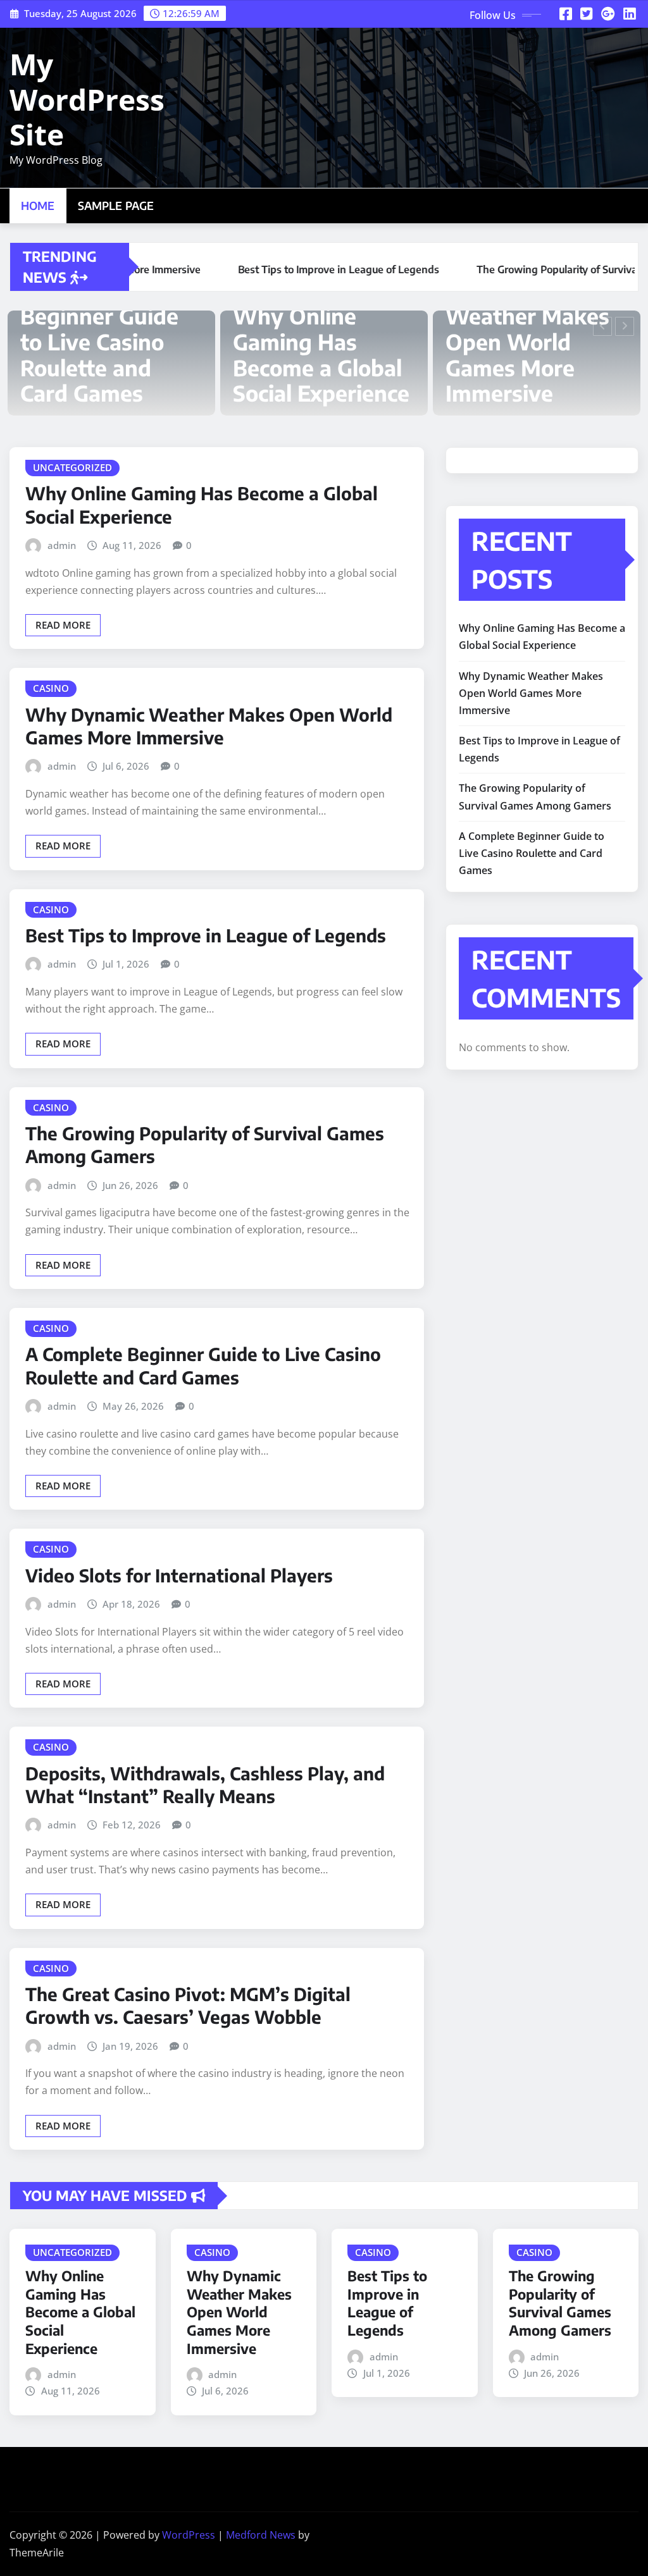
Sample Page (116, 206)
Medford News (261, 2535)
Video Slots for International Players (179, 1575)
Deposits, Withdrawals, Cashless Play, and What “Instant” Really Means (205, 1784)
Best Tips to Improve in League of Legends (508, 354)
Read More (63, 625)
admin (62, 545)
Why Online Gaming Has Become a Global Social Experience (109, 354)
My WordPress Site (87, 99)
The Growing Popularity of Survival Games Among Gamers (560, 2303)
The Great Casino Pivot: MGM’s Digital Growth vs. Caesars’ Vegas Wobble (188, 2005)
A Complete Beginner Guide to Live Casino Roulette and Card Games (203, 1365)
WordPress (189, 2535)
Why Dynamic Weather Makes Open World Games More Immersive (315, 341)
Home (38, 206)
